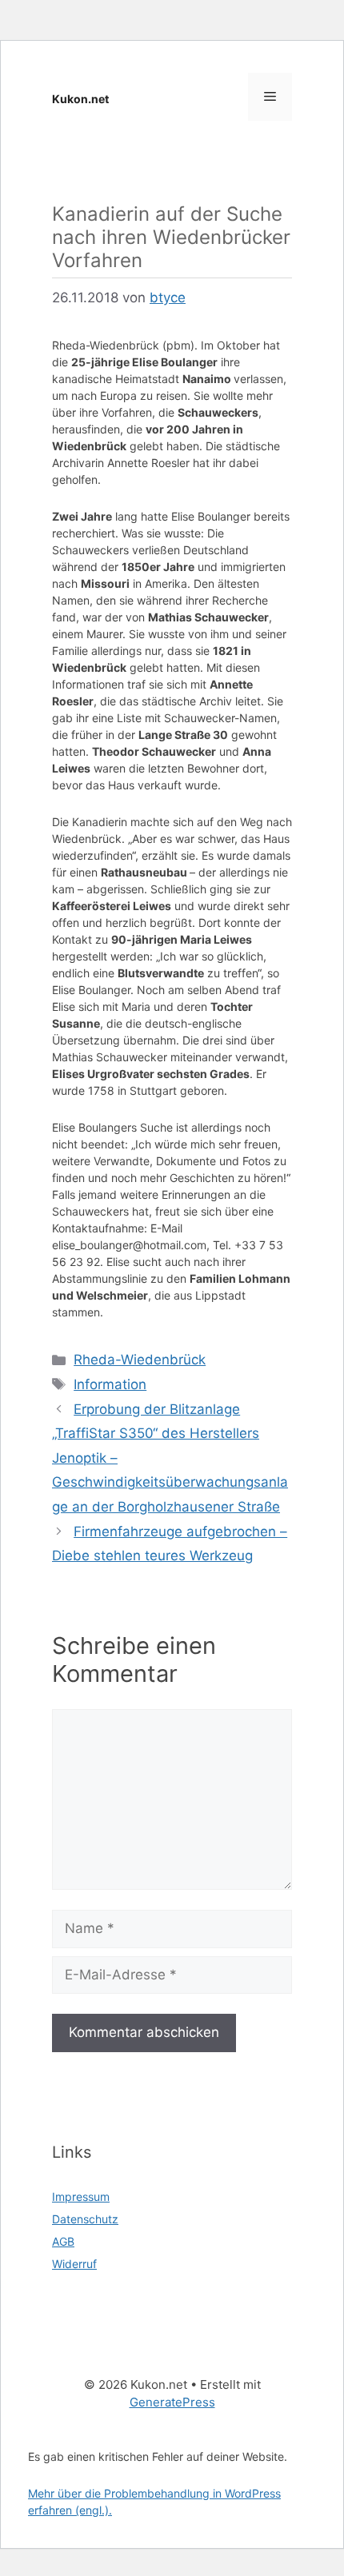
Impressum (81, 2197)
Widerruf (74, 2264)
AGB (63, 2241)
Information (110, 1384)
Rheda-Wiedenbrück (140, 1360)
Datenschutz (85, 2219)
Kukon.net (80, 99)
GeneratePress (172, 2402)
